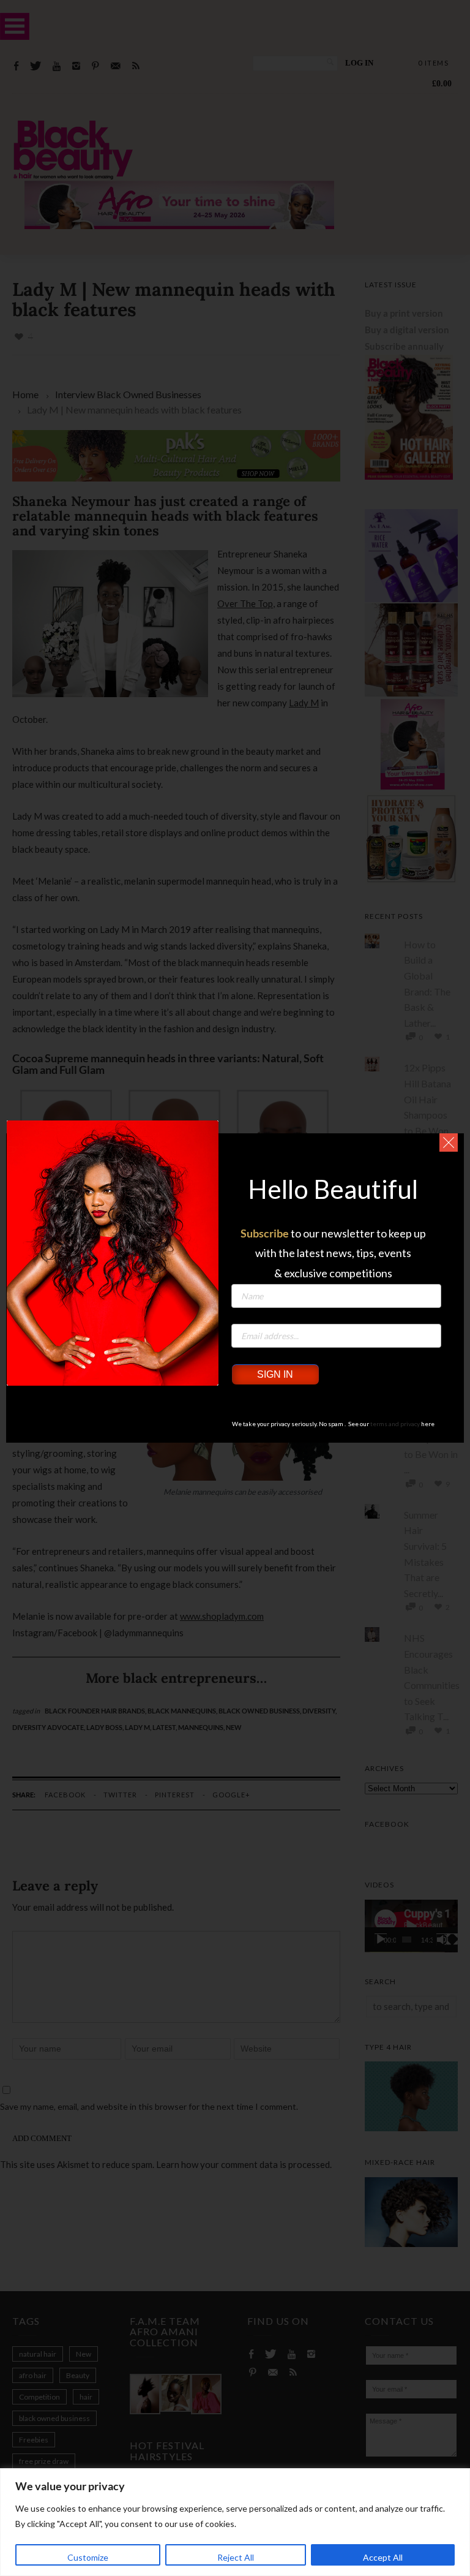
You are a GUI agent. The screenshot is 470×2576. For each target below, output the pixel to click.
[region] (235, 2522)
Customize (88, 2557)
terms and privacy (395, 1424)
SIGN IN (275, 1374)
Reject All (236, 2557)
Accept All (383, 2557)
